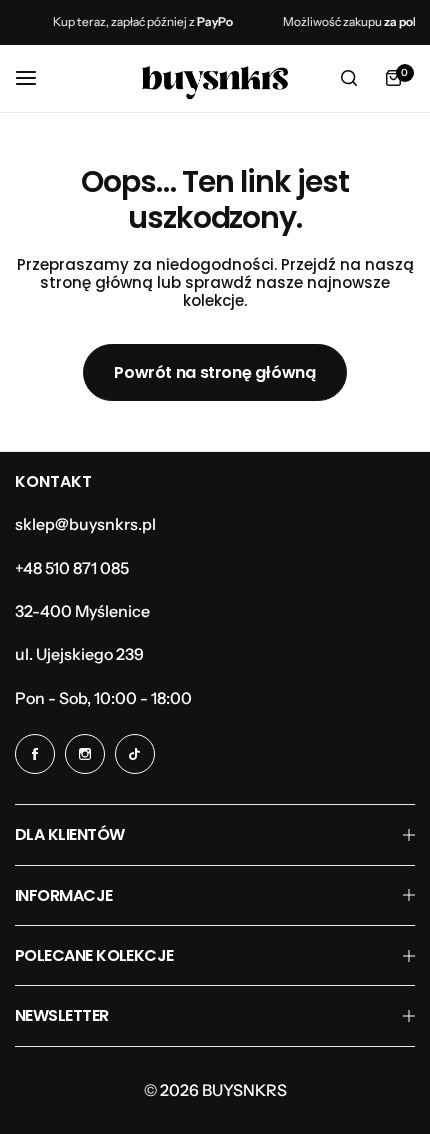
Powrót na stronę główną (214, 372)
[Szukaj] (349, 78)
